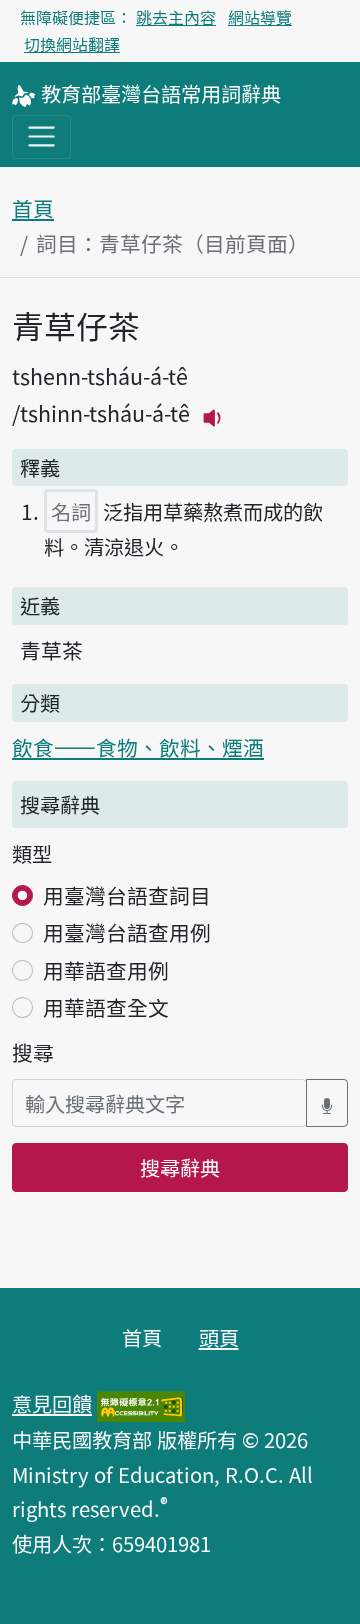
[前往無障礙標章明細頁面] (141, 1403)
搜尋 (33, 1052)
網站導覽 (260, 17)
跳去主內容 (176, 17)
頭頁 (219, 1337)
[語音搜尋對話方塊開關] (327, 1103)
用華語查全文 (106, 1007)
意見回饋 (52, 1403)
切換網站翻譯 (72, 44)
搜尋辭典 (180, 1167)
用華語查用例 (106, 970)
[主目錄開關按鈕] (41, 136)
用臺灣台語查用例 (127, 932)
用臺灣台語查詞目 (127, 895)
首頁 (33, 208)
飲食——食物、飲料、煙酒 (138, 747)
